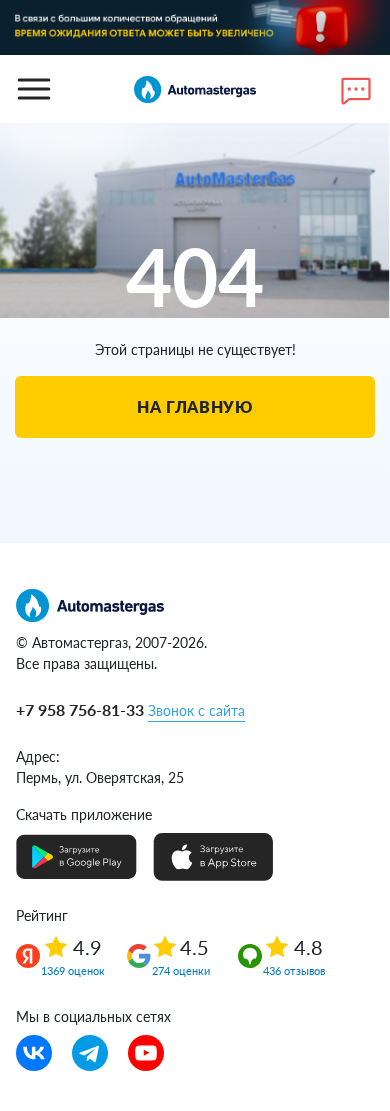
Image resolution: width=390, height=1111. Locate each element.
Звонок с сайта (196, 710)
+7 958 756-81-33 (80, 709)
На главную (194, 406)
